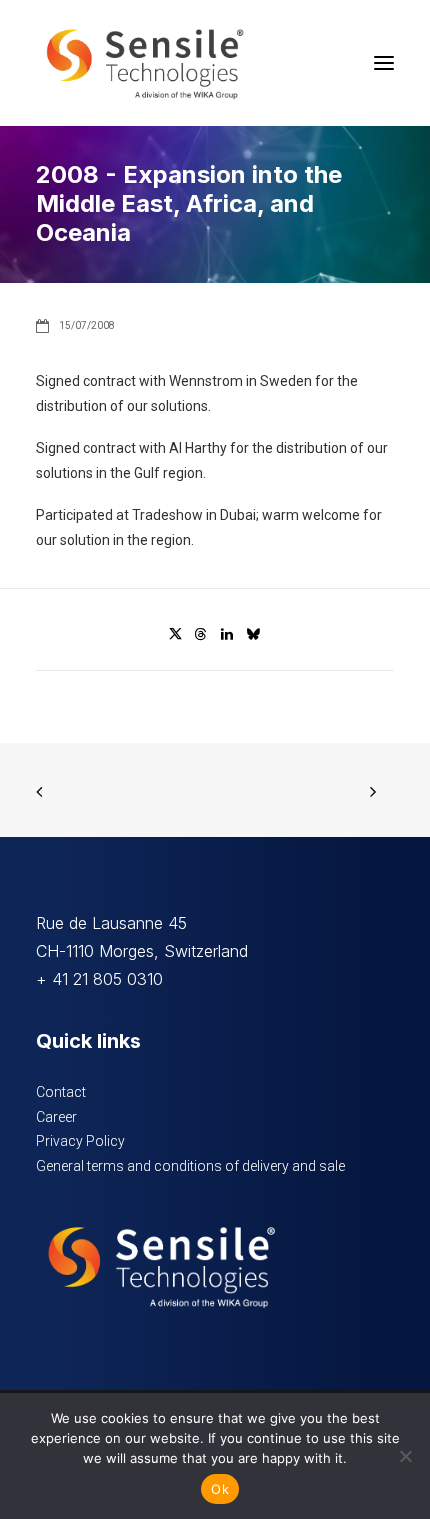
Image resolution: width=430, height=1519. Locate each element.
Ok (220, 1489)
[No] (405, 1456)
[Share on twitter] (175, 634)
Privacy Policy (80, 1141)
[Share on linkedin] (227, 634)
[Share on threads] (201, 634)
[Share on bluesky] (253, 634)
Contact (61, 1092)
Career (56, 1117)
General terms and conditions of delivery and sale (190, 1166)
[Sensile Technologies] (145, 63)
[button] (384, 63)
